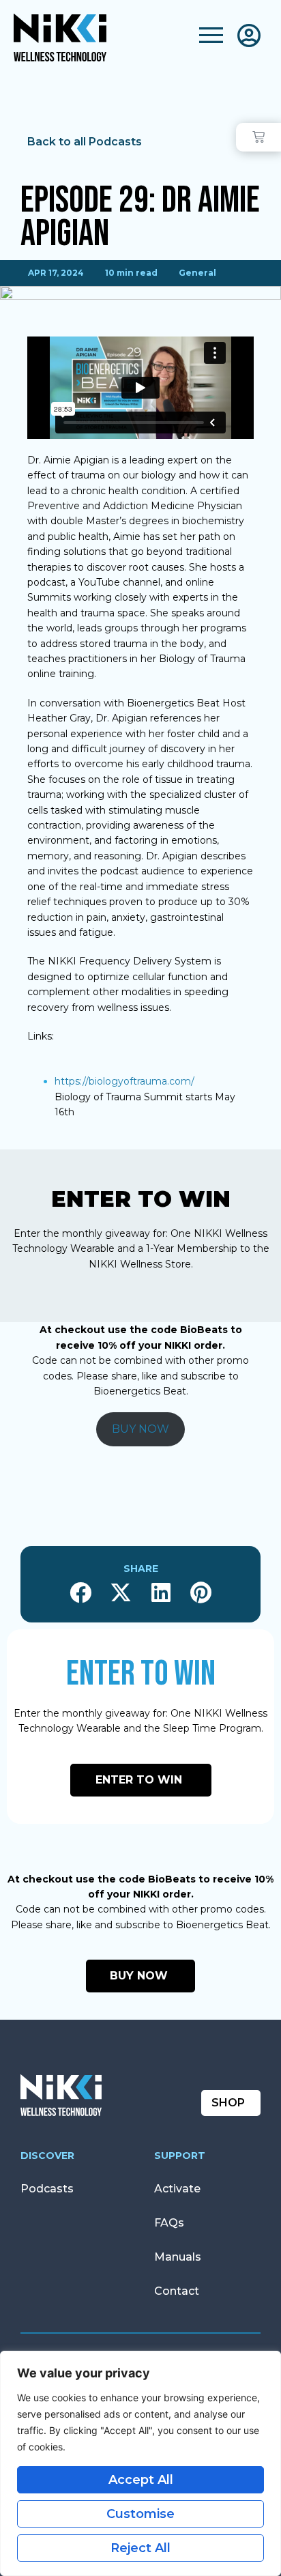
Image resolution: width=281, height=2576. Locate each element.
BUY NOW (140, 1429)
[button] (80, 1593)
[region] (140, 2463)
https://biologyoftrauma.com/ (124, 1081)
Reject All (140, 2548)
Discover (47, 2156)
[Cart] (258, 137)
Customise (140, 2514)
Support (180, 2156)
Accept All (141, 2480)
